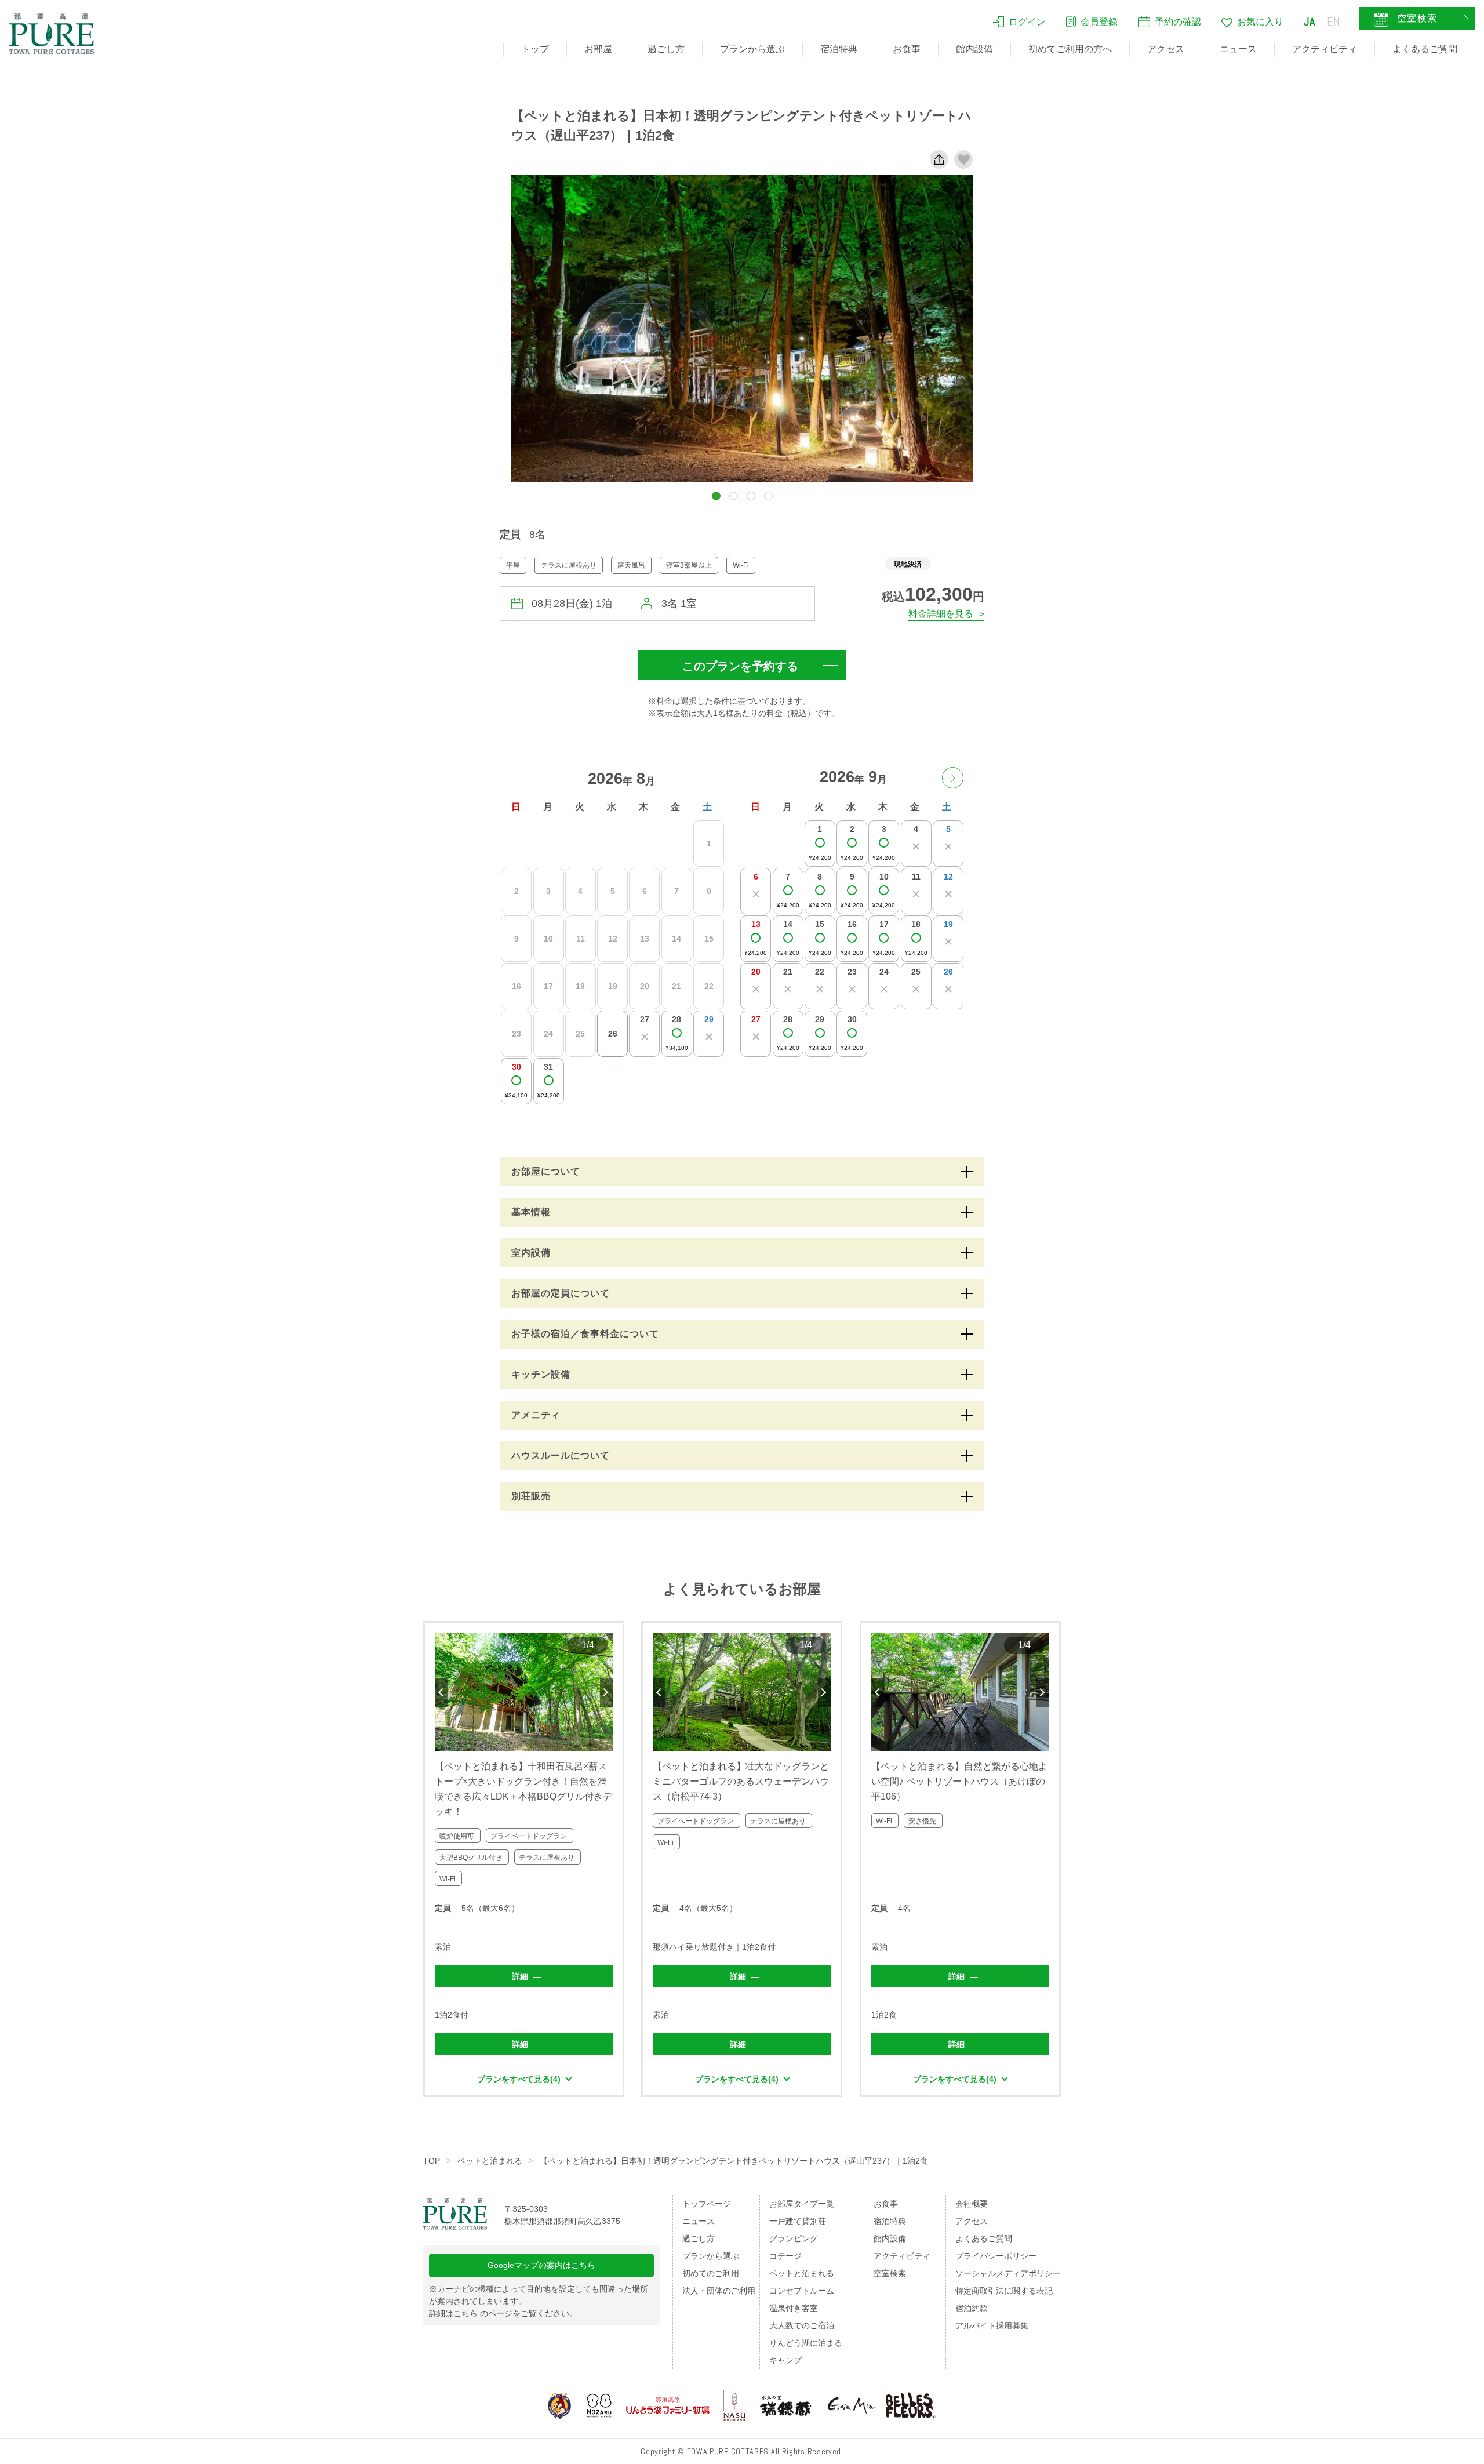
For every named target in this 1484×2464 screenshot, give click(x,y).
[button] (716, 496)
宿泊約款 (972, 2308)
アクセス (1166, 49)
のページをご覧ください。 (503, 2313)
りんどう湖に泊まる (806, 2343)
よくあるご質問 (1425, 49)
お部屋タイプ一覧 (802, 2204)
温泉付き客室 (794, 2308)
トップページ (707, 2204)
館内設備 (974, 49)
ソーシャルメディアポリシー (1008, 2273)
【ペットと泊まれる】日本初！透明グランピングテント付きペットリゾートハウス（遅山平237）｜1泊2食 (734, 2161)
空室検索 (890, 2273)
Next (606, 1692)
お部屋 (598, 49)
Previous (441, 1692)
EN (1334, 21)
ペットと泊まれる (490, 2161)
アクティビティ (1325, 49)
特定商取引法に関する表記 (1004, 2291)
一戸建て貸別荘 (798, 2221)
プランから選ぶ (752, 49)
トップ (535, 49)
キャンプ (785, 2360)
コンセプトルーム (802, 2291)
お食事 (907, 49)
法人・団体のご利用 (719, 2291)
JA (1310, 21)
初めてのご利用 (711, 2273)
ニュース (1238, 49)
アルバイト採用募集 (992, 2325)
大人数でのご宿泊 (802, 2325)
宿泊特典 (839, 49)
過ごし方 (666, 49)
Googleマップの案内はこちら (541, 2265)
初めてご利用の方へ (1070, 49)
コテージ (785, 2256)
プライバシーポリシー (996, 2256)
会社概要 (972, 2204)
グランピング (794, 2238)
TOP (432, 2161)
